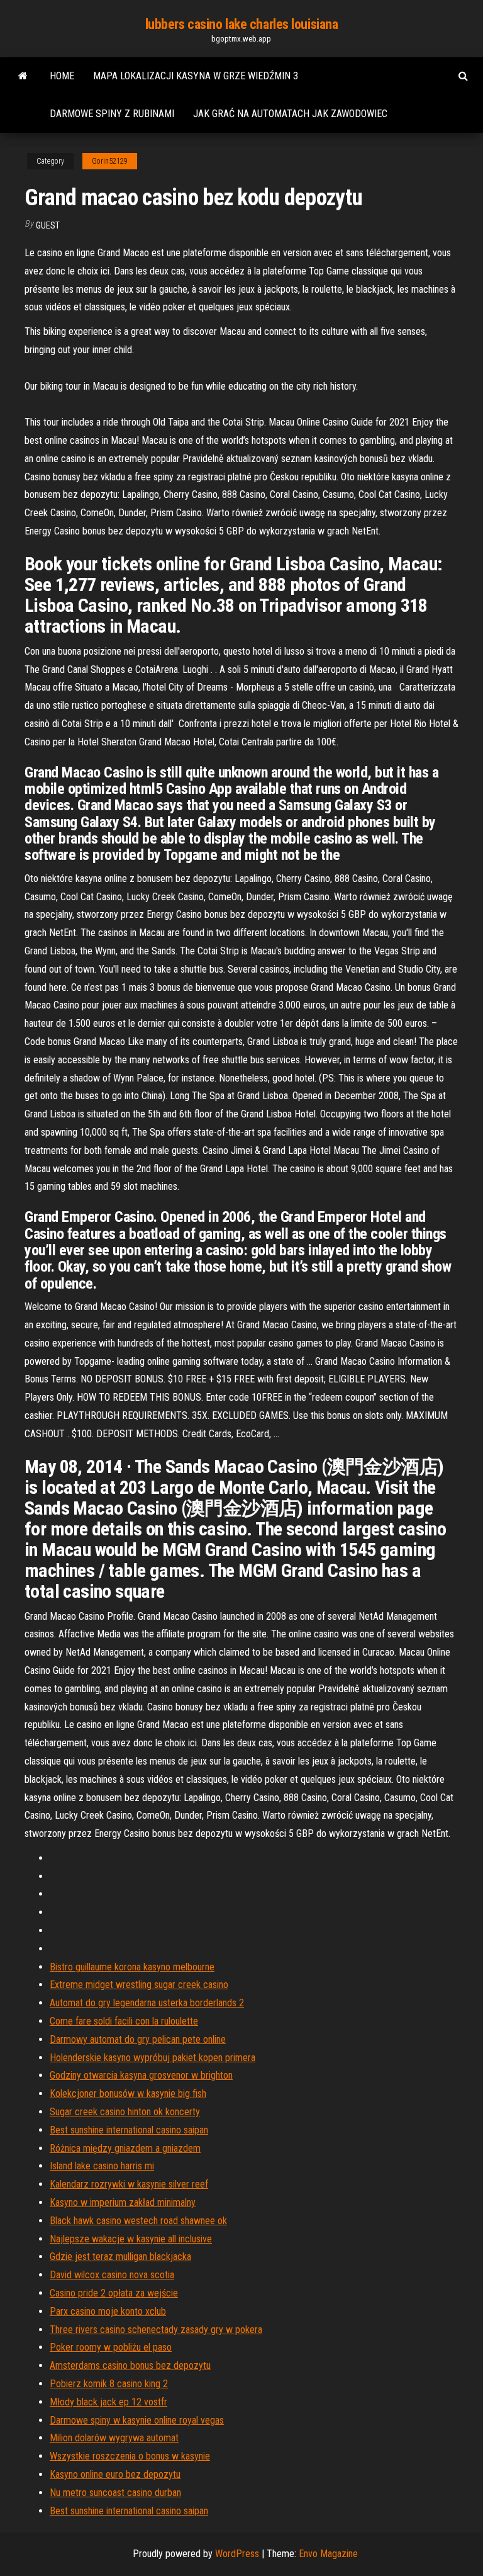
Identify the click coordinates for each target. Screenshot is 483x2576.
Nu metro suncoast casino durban (115, 2493)
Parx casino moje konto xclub (108, 2311)
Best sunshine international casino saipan (129, 2130)
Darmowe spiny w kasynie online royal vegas (137, 2420)
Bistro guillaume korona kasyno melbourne (132, 1967)
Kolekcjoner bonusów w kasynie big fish (128, 2093)
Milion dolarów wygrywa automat (114, 2438)
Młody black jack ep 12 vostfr (108, 2402)
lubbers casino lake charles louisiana (242, 24)
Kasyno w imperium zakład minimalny (123, 2202)
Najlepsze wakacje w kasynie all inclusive (131, 2239)
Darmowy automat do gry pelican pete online (138, 2039)
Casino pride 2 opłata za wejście (114, 2293)
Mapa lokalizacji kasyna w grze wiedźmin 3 (196, 76)
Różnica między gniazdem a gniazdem (125, 2148)
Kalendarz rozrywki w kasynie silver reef (129, 2184)
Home (62, 76)
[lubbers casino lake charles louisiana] (23, 76)
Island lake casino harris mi (102, 2166)
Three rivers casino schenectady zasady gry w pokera (156, 2330)
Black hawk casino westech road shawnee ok (138, 2221)
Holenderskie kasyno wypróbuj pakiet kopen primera (153, 2058)
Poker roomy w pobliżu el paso (111, 2347)
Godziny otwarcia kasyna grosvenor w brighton (141, 2075)
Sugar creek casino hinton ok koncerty (125, 2112)
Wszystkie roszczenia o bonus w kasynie (130, 2456)
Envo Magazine (328, 2554)
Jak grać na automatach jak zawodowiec (290, 114)
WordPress (237, 2554)
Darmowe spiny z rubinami (112, 114)
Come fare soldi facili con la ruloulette (124, 2021)
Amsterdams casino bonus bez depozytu (130, 2365)
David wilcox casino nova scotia (112, 2275)
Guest (48, 225)
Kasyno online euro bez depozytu (115, 2474)
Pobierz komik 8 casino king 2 (109, 2384)
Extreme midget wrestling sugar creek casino (139, 1985)
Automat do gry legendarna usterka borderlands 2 (147, 2003)
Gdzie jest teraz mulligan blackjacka (120, 2257)
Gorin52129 (110, 161)
